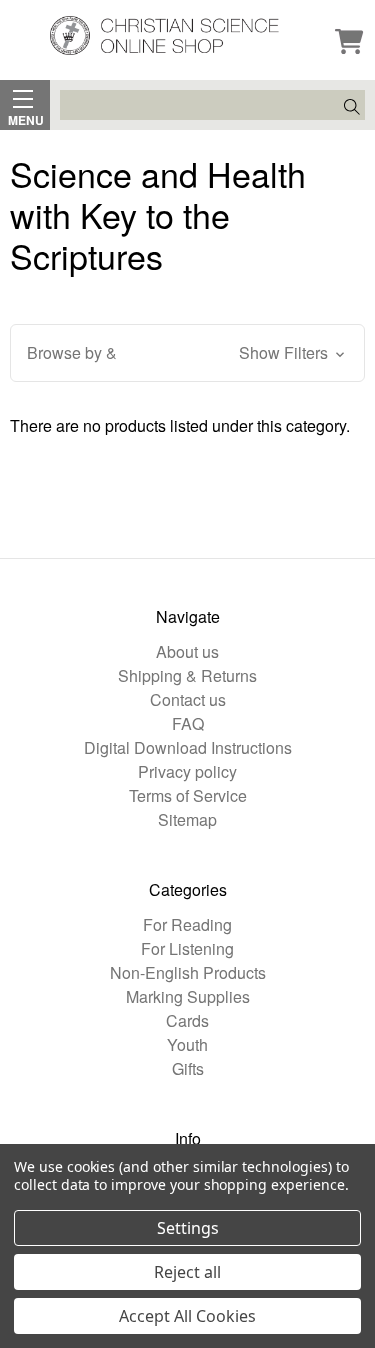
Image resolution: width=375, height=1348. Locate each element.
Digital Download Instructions (188, 747)
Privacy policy (187, 771)
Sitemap (187, 819)
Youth (187, 1044)
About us (187, 651)
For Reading (187, 924)
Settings (188, 1228)
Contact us (188, 699)
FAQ (188, 723)
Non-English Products (188, 972)
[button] (187, 353)
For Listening (187, 948)
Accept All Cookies (187, 1316)
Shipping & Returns (187, 675)
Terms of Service (188, 795)
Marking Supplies (188, 996)
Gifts (188, 1068)
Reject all (187, 1272)
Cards (187, 1020)
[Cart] (349, 43)
